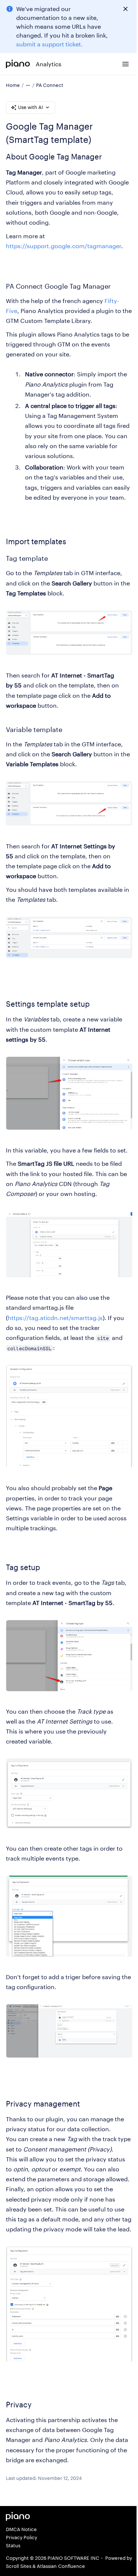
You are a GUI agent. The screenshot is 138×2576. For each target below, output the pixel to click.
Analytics (49, 64)
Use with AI (31, 107)
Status (13, 2545)
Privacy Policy (22, 2537)
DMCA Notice (21, 2529)
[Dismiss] (125, 9)
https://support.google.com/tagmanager (63, 246)
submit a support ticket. (49, 44)
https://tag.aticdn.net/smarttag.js (55, 1318)
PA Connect (50, 85)
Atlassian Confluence (61, 2566)
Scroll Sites (19, 2566)
